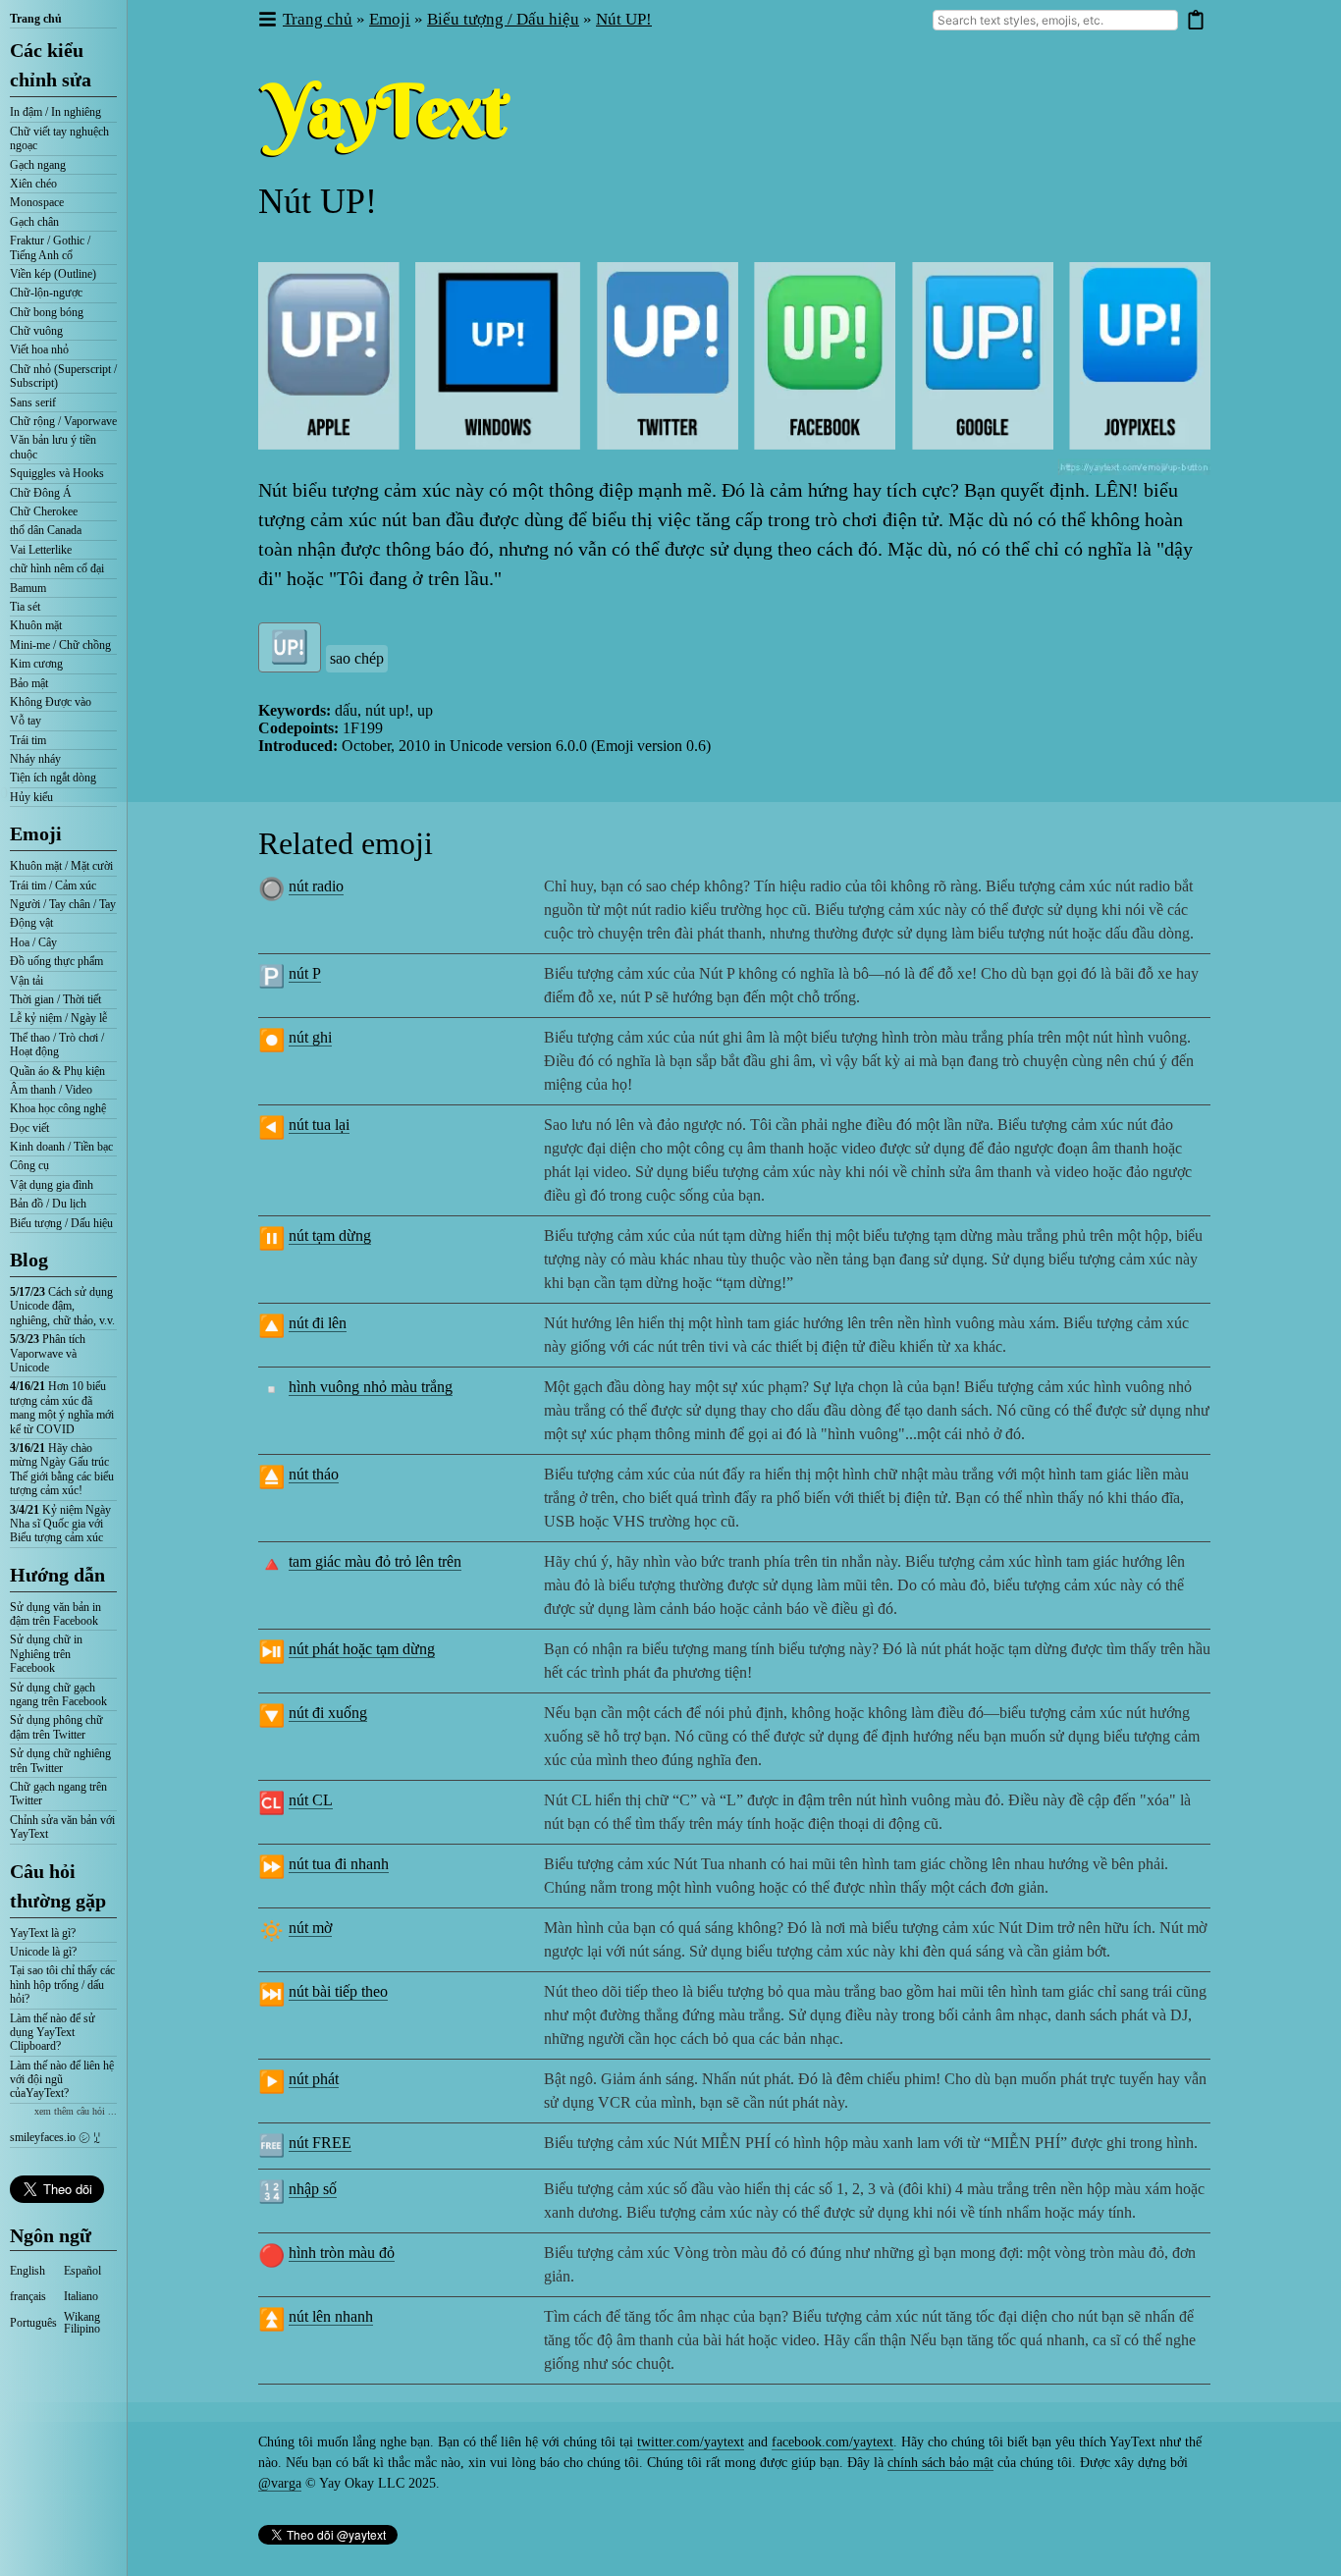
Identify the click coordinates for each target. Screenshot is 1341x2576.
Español (82, 2271)
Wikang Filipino (82, 2323)
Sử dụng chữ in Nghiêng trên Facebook (46, 1654)
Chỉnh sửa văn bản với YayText (62, 1827)
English (27, 2271)
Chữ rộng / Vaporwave (63, 421)
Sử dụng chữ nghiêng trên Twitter (60, 1760)
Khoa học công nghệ (58, 1108)
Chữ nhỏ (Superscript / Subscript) (63, 376)
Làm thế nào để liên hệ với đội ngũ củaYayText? (62, 2080)
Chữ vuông (36, 331)
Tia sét (25, 607)
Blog (29, 1260)
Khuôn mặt (36, 625)
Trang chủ (36, 19)
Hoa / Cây (33, 942)
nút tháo (314, 1474)
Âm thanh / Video (51, 1090)
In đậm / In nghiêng (55, 112)
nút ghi (310, 1037)
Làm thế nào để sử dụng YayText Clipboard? (53, 2033)
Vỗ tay (26, 721)
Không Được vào (51, 702)
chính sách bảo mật (940, 2463)
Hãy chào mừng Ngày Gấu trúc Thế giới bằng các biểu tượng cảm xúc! (62, 1469)
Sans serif (33, 402)
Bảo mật (29, 683)
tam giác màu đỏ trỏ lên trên (375, 1561)
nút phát (314, 2079)
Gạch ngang (38, 165)
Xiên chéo (33, 184)
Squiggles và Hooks (57, 473)
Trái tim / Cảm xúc (53, 885)
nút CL (311, 1800)
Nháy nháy (35, 759)
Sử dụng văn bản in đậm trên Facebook (55, 1614)
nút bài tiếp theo (338, 1991)
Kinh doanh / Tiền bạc (61, 1147)
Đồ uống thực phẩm (56, 961)
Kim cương (36, 664)
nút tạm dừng (330, 1235)
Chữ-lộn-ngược (46, 293)
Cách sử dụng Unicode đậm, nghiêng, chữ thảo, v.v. (62, 1306)
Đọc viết (29, 1128)
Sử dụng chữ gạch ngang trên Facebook (58, 1694)
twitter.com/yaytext (691, 2442)
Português (33, 2323)
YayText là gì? (43, 1933)
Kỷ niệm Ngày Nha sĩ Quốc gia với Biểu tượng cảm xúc (60, 1524)
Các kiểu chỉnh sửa (51, 65)
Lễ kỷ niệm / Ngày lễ (58, 1018)
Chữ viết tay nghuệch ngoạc (59, 138)
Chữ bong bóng (47, 312)
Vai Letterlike (41, 550)
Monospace (37, 202)
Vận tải (27, 981)
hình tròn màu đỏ (342, 2253)
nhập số (313, 2189)
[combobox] (1055, 20)
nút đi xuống (328, 1713)
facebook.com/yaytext (832, 2442)
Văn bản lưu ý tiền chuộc (53, 447)
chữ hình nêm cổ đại (57, 568)
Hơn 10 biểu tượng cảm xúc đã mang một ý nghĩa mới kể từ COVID (62, 1407)
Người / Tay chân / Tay (63, 904)
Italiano (81, 2296)
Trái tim (28, 740)
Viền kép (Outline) (53, 274)
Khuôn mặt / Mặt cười (61, 866)
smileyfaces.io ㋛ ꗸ (55, 2137)
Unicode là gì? (43, 1952)
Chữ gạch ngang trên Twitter (58, 1794)
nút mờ (310, 1928)
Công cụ (29, 1165)
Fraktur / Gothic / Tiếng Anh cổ (50, 247)
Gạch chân (34, 222)
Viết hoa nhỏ (39, 349)
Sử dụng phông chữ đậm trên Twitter (56, 1727)
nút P (305, 973)
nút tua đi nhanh (339, 1864)
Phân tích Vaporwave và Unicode (48, 1353)
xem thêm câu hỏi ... (76, 2111)
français (28, 2296)
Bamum (28, 588)
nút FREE (320, 2143)
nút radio (316, 886)
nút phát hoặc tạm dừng (362, 1649)
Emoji (36, 833)
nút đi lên (318, 1323)
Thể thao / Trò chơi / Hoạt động (57, 1045)
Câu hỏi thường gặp (58, 1886)
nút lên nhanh (331, 2316)
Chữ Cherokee (44, 511)
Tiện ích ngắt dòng (53, 778)
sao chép (357, 658)
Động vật (31, 923)
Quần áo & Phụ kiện (57, 1071)
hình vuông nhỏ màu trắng (371, 1387)
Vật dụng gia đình (52, 1185)
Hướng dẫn (57, 1575)
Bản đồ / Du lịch (48, 1204)
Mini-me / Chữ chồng (60, 645)
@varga (280, 2483)
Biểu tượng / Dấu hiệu (61, 1223)
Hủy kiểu (31, 797)
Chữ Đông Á (41, 493)
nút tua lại (319, 1125)
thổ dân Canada (46, 530)
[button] (267, 20)
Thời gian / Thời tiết (55, 999)
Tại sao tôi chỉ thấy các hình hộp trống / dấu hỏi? (62, 1985)
